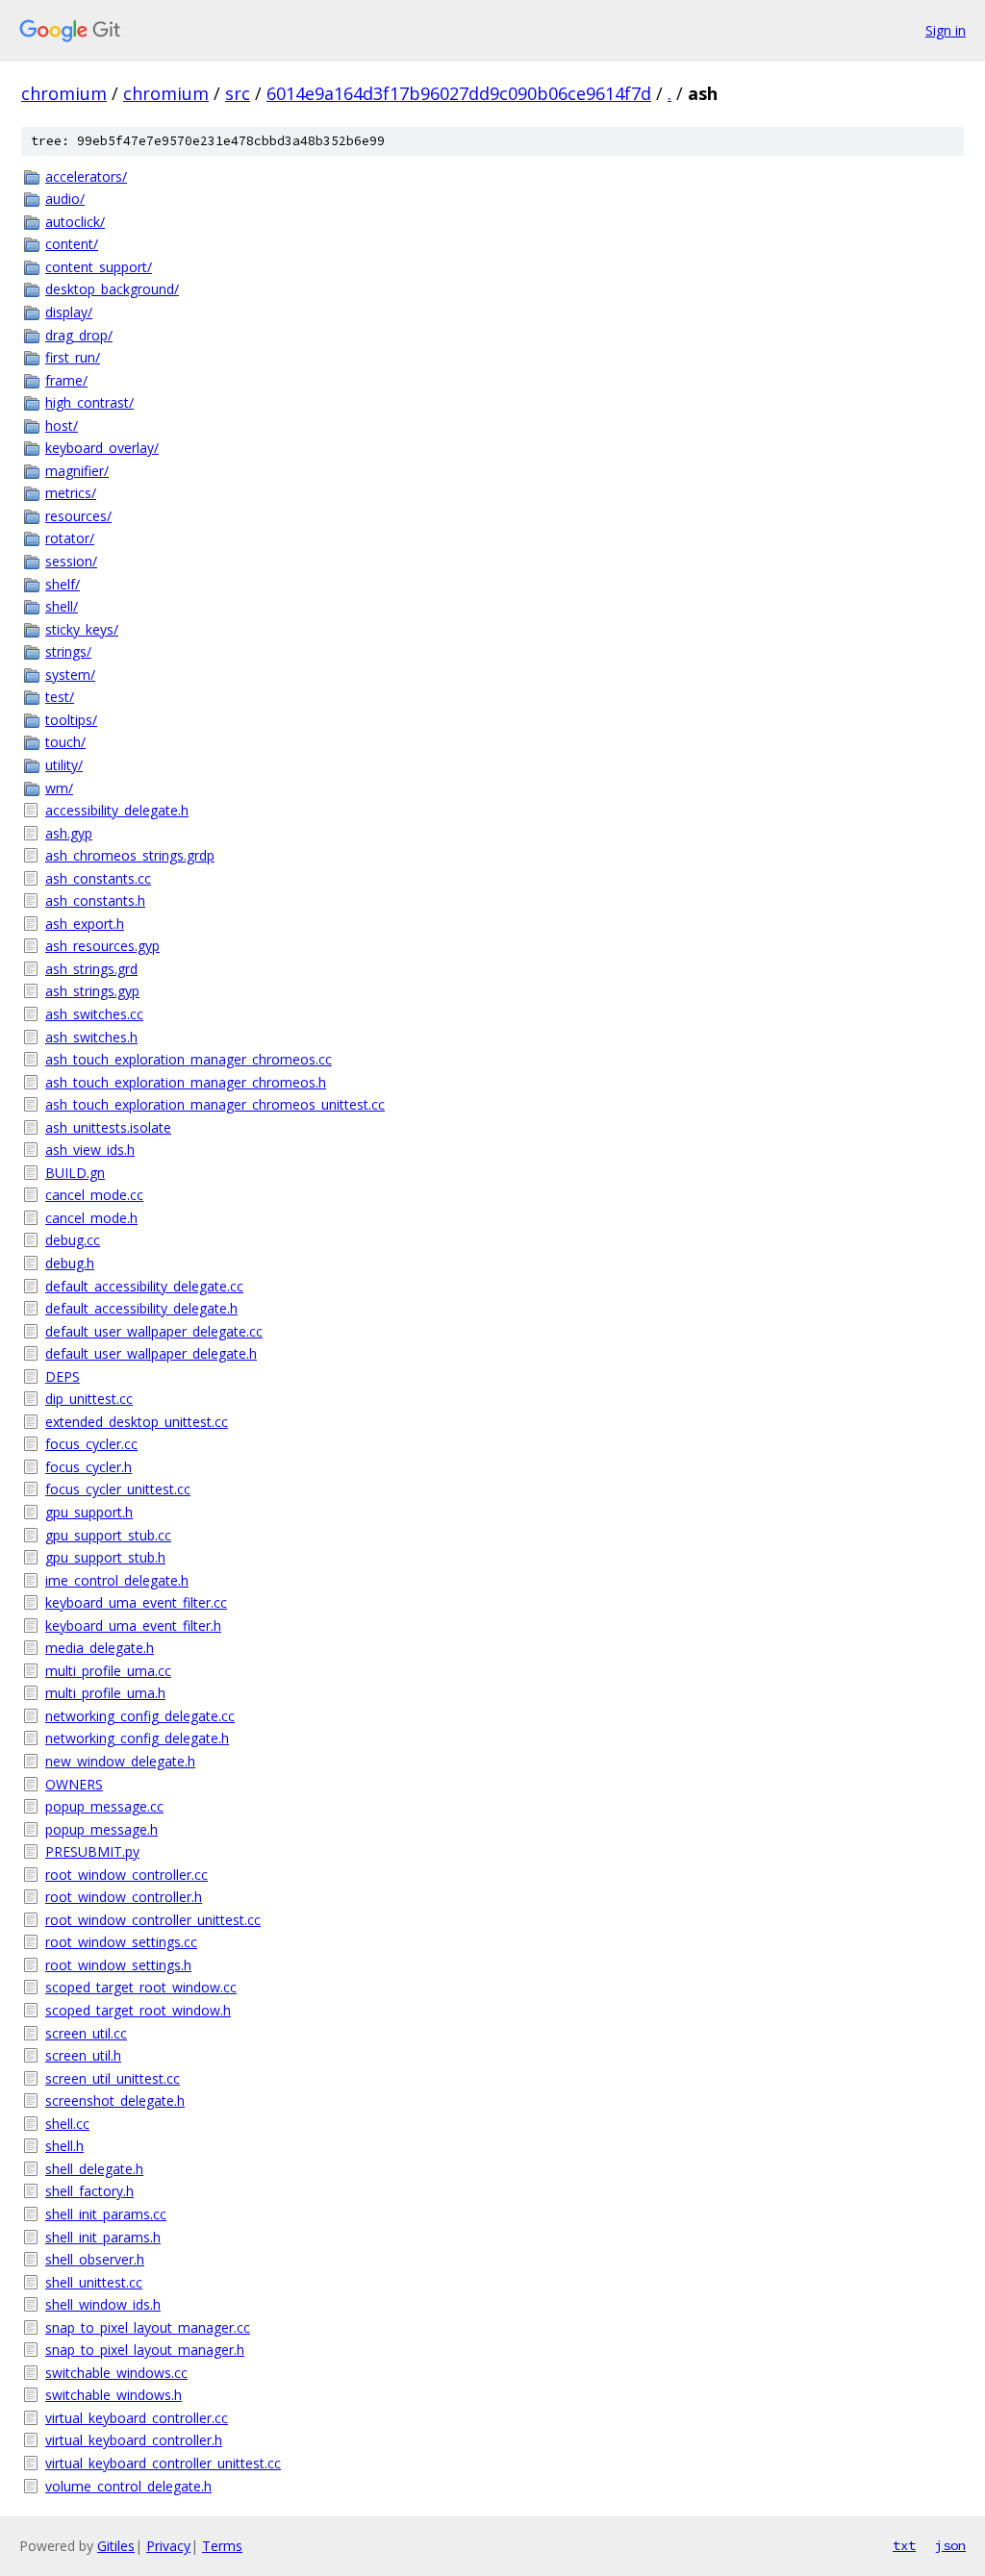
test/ (60, 697)
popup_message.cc (104, 1806)
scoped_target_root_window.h (138, 2010)
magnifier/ (77, 471)
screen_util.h (83, 2055)
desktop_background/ (112, 289)
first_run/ (73, 357)
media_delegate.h (100, 1648)
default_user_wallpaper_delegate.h (151, 1353)
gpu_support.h (89, 1512)
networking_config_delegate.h (137, 1738)
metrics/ (71, 493)
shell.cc (67, 2124)
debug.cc (73, 1240)
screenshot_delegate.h (115, 2101)
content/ (72, 244)
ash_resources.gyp (102, 946)
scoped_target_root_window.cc (141, 1987)
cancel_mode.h (91, 1218)
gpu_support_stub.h (105, 1557)
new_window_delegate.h (120, 1761)
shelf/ (63, 584)
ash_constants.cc (98, 878)
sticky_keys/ (82, 629)
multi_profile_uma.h (105, 1693)
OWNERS (74, 1784)
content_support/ (99, 267)
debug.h (70, 1263)
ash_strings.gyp (92, 991)
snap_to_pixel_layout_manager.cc (148, 2327)
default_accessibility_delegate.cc (144, 1286)
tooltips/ (71, 720)
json (950, 2545)
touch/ (65, 742)
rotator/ (70, 538)
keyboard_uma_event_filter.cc (136, 1602)
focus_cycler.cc (91, 1444)
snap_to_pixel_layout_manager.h (145, 2350)
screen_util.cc (86, 2033)
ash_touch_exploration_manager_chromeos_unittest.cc (215, 1104)
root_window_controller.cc (126, 1875)
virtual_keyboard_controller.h (134, 2440)
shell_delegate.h (94, 2169)
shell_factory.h (89, 2191)
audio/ (65, 199)
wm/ (59, 788)
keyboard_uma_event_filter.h (133, 1626)
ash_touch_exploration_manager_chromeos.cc (189, 1059)
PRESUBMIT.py (92, 1851)
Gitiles (116, 2546)
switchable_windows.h (114, 2395)
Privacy (168, 2546)
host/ (62, 425)
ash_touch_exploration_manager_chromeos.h (186, 1082)
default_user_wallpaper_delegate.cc (154, 1331)
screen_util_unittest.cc (113, 2078)
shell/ (62, 606)
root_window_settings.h (118, 1965)
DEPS (63, 1376)
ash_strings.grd (91, 969)
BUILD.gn (75, 1173)
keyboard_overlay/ (102, 448)
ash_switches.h (91, 1037)
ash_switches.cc (94, 1014)
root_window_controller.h (124, 1897)
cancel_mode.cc (94, 1195)
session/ (71, 561)
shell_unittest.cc (94, 2282)
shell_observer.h (95, 2259)
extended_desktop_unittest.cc (137, 1422)
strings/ (68, 651)
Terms (222, 2546)
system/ (70, 675)
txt (904, 2545)
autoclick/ (75, 222)
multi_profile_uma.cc (108, 1671)
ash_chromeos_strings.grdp (130, 855)
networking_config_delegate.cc (140, 1716)
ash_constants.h (95, 900)
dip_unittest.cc (89, 1399)
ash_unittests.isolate (108, 1127)
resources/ (78, 516)
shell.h (64, 2146)
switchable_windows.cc (116, 2373)
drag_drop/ (79, 335)
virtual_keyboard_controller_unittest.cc (163, 2463)
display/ (69, 312)
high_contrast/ (89, 402)
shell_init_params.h (103, 2237)
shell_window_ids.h (103, 2304)
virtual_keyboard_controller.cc (137, 2418)
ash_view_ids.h (90, 1150)
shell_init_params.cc (106, 2214)
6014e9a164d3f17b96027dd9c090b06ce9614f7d (459, 93)
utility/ (64, 765)
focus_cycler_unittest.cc (118, 1489)
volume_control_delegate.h (128, 2486)
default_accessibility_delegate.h (141, 1308)
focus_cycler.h (88, 1467)
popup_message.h (101, 1829)
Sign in (946, 30)
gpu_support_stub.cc (108, 1535)
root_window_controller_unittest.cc (153, 1920)
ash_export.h (85, 924)
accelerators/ (86, 176)
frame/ (66, 380)
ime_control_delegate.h (117, 1580)
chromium (64, 93)
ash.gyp (69, 833)
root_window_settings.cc (121, 1942)
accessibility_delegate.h (117, 810)
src (238, 93)
